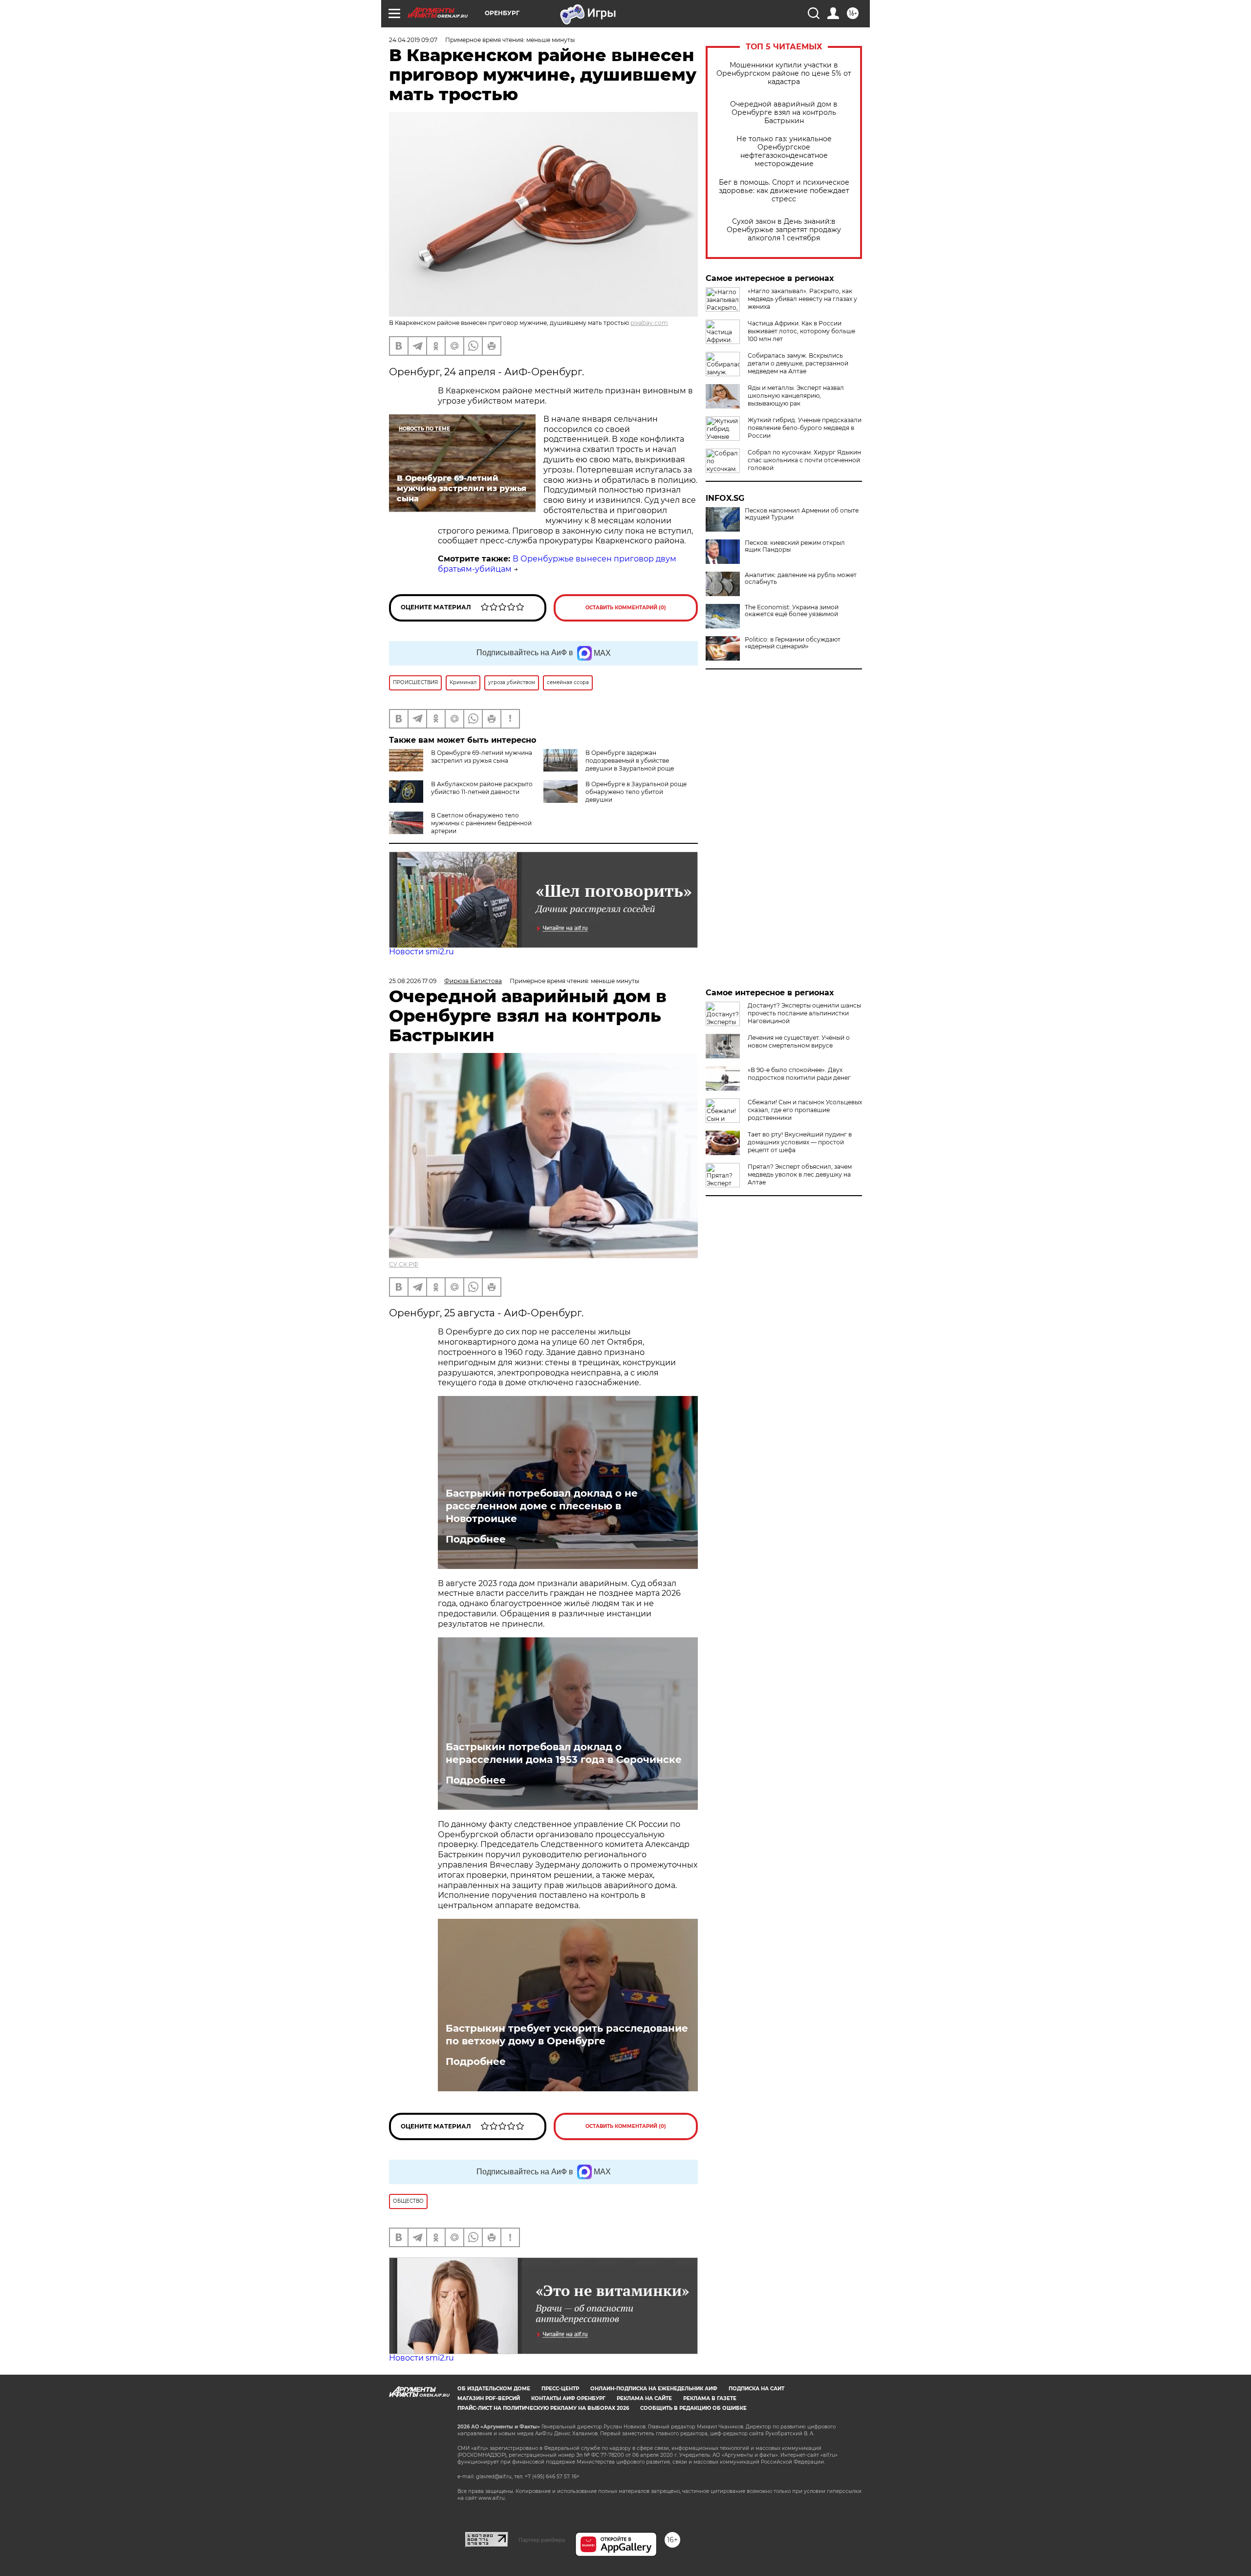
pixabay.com (649, 323)
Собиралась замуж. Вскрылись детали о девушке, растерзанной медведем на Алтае (798, 363)
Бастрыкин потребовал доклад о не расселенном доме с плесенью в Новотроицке (542, 1506)
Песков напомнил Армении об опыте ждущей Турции (802, 514)
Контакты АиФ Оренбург (568, 2398)
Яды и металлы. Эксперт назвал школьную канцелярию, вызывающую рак (796, 396)
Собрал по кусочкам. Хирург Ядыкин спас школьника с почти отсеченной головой (804, 460)
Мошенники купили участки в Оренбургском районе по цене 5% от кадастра (784, 74)
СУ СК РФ (404, 1264)
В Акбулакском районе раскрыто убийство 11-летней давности (482, 788)
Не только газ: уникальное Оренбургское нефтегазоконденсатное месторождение (784, 151)
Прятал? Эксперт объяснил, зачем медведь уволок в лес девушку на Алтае (800, 1174)
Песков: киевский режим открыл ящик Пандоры (795, 546)
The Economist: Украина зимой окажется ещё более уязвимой (792, 611)
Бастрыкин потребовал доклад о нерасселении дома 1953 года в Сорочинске (564, 1753)
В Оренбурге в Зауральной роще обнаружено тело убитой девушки (636, 792)
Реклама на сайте (644, 2398)
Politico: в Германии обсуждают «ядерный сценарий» (793, 643)
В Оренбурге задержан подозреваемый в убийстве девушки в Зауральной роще (630, 761)
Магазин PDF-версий (489, 2398)
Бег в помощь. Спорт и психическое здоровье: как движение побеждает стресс (784, 191)
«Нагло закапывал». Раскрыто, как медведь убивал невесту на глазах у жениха (802, 299)
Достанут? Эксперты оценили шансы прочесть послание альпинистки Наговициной (804, 1013)
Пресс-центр (560, 2389)
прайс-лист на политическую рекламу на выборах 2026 (543, 2408)
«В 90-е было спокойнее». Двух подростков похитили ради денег (799, 1074)
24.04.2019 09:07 (413, 40)
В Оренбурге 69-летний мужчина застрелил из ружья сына (482, 757)
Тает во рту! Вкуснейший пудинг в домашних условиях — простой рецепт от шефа (800, 1142)
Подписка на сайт (756, 2389)
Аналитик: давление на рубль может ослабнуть (801, 579)
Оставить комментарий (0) (626, 608)
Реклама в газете (710, 2398)
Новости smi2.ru (421, 952)
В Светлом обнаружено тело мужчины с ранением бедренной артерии (481, 823)
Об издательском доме (494, 2389)
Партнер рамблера (542, 2540)
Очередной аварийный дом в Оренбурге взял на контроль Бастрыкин (784, 113)
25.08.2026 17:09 (413, 981)
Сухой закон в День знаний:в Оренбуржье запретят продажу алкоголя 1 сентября (784, 230)
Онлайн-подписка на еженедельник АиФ (654, 2389)
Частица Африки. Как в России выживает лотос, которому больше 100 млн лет (801, 331)
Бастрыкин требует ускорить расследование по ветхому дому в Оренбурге (567, 2035)
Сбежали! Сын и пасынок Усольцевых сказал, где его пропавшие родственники (805, 1110)
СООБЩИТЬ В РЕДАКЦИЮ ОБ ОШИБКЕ (693, 2408)
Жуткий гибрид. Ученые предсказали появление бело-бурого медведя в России (805, 428)
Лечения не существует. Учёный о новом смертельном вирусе (799, 1041)
